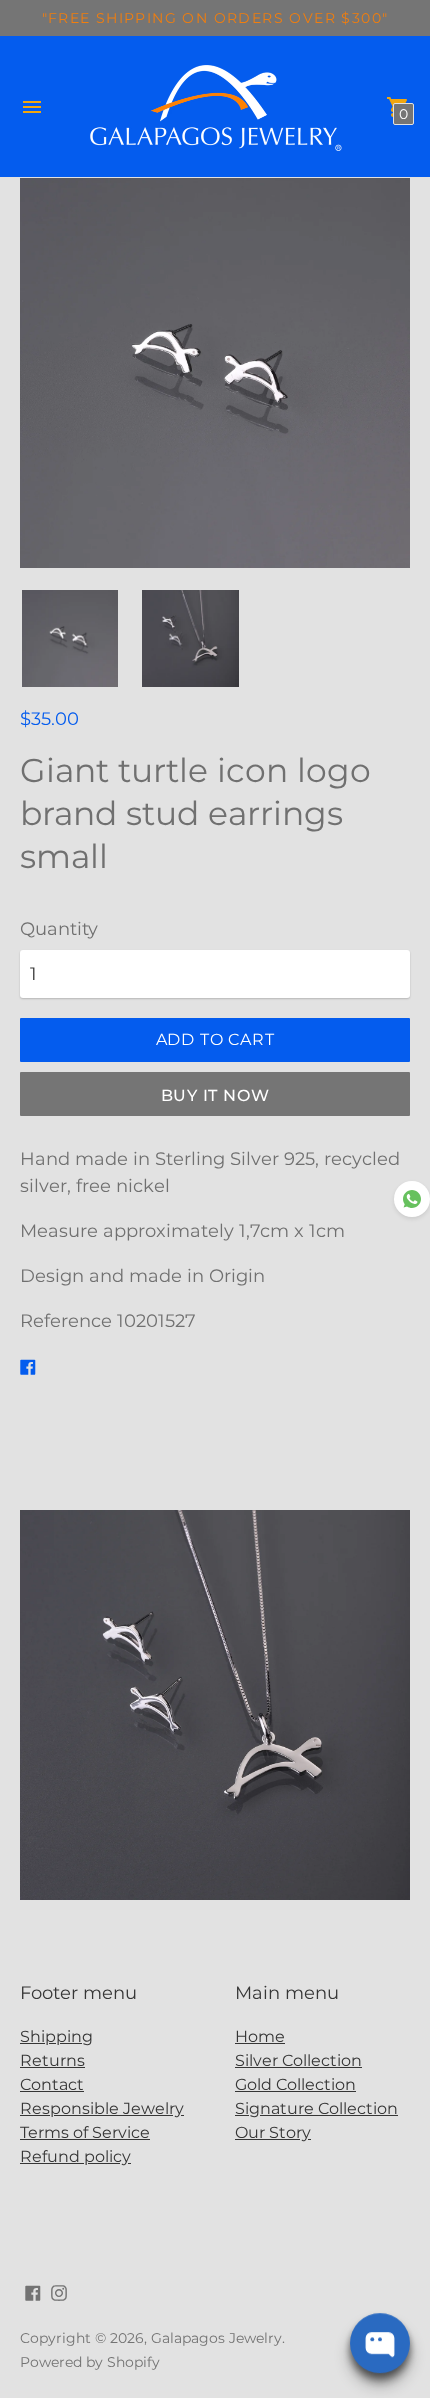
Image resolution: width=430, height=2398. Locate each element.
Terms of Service (85, 2132)
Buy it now (215, 1095)
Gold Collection (295, 2084)
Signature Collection (316, 2108)
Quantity (59, 929)
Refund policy (75, 2156)
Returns (52, 2060)
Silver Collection (298, 2060)
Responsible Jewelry (102, 2108)
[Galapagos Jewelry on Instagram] (59, 2292)
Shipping (56, 2036)
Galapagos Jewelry (216, 2338)
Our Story (273, 2132)
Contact (52, 2084)
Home (260, 2036)
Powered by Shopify (90, 2362)
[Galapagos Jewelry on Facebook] (33, 2292)
